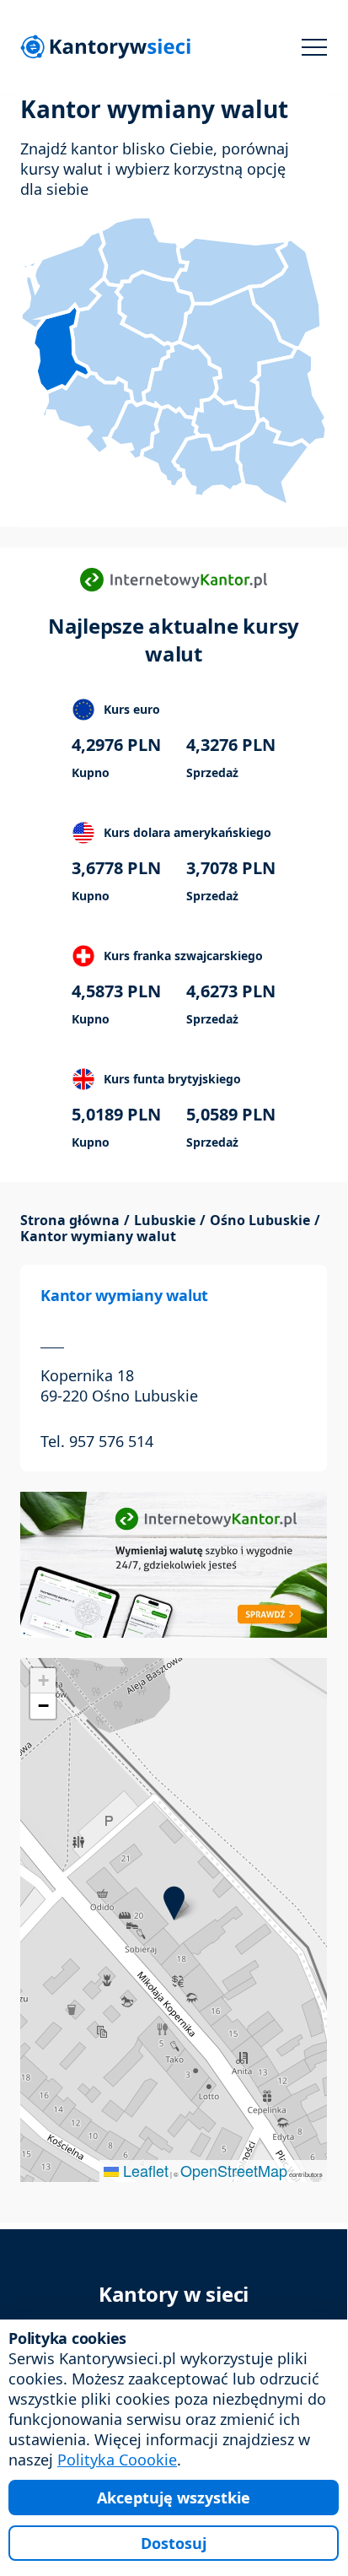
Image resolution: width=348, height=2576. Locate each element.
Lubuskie (165, 1220)
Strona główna (70, 1220)
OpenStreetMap (234, 2170)
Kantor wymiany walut (124, 1295)
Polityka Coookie (117, 2460)
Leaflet (144, 2170)
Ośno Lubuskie (260, 1220)
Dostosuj (174, 2543)
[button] (174, 1903)
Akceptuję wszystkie (174, 2498)
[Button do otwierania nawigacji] (314, 47)
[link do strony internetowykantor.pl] (174, 580)
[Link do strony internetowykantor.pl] (174, 1563)
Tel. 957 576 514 (97, 1441)
